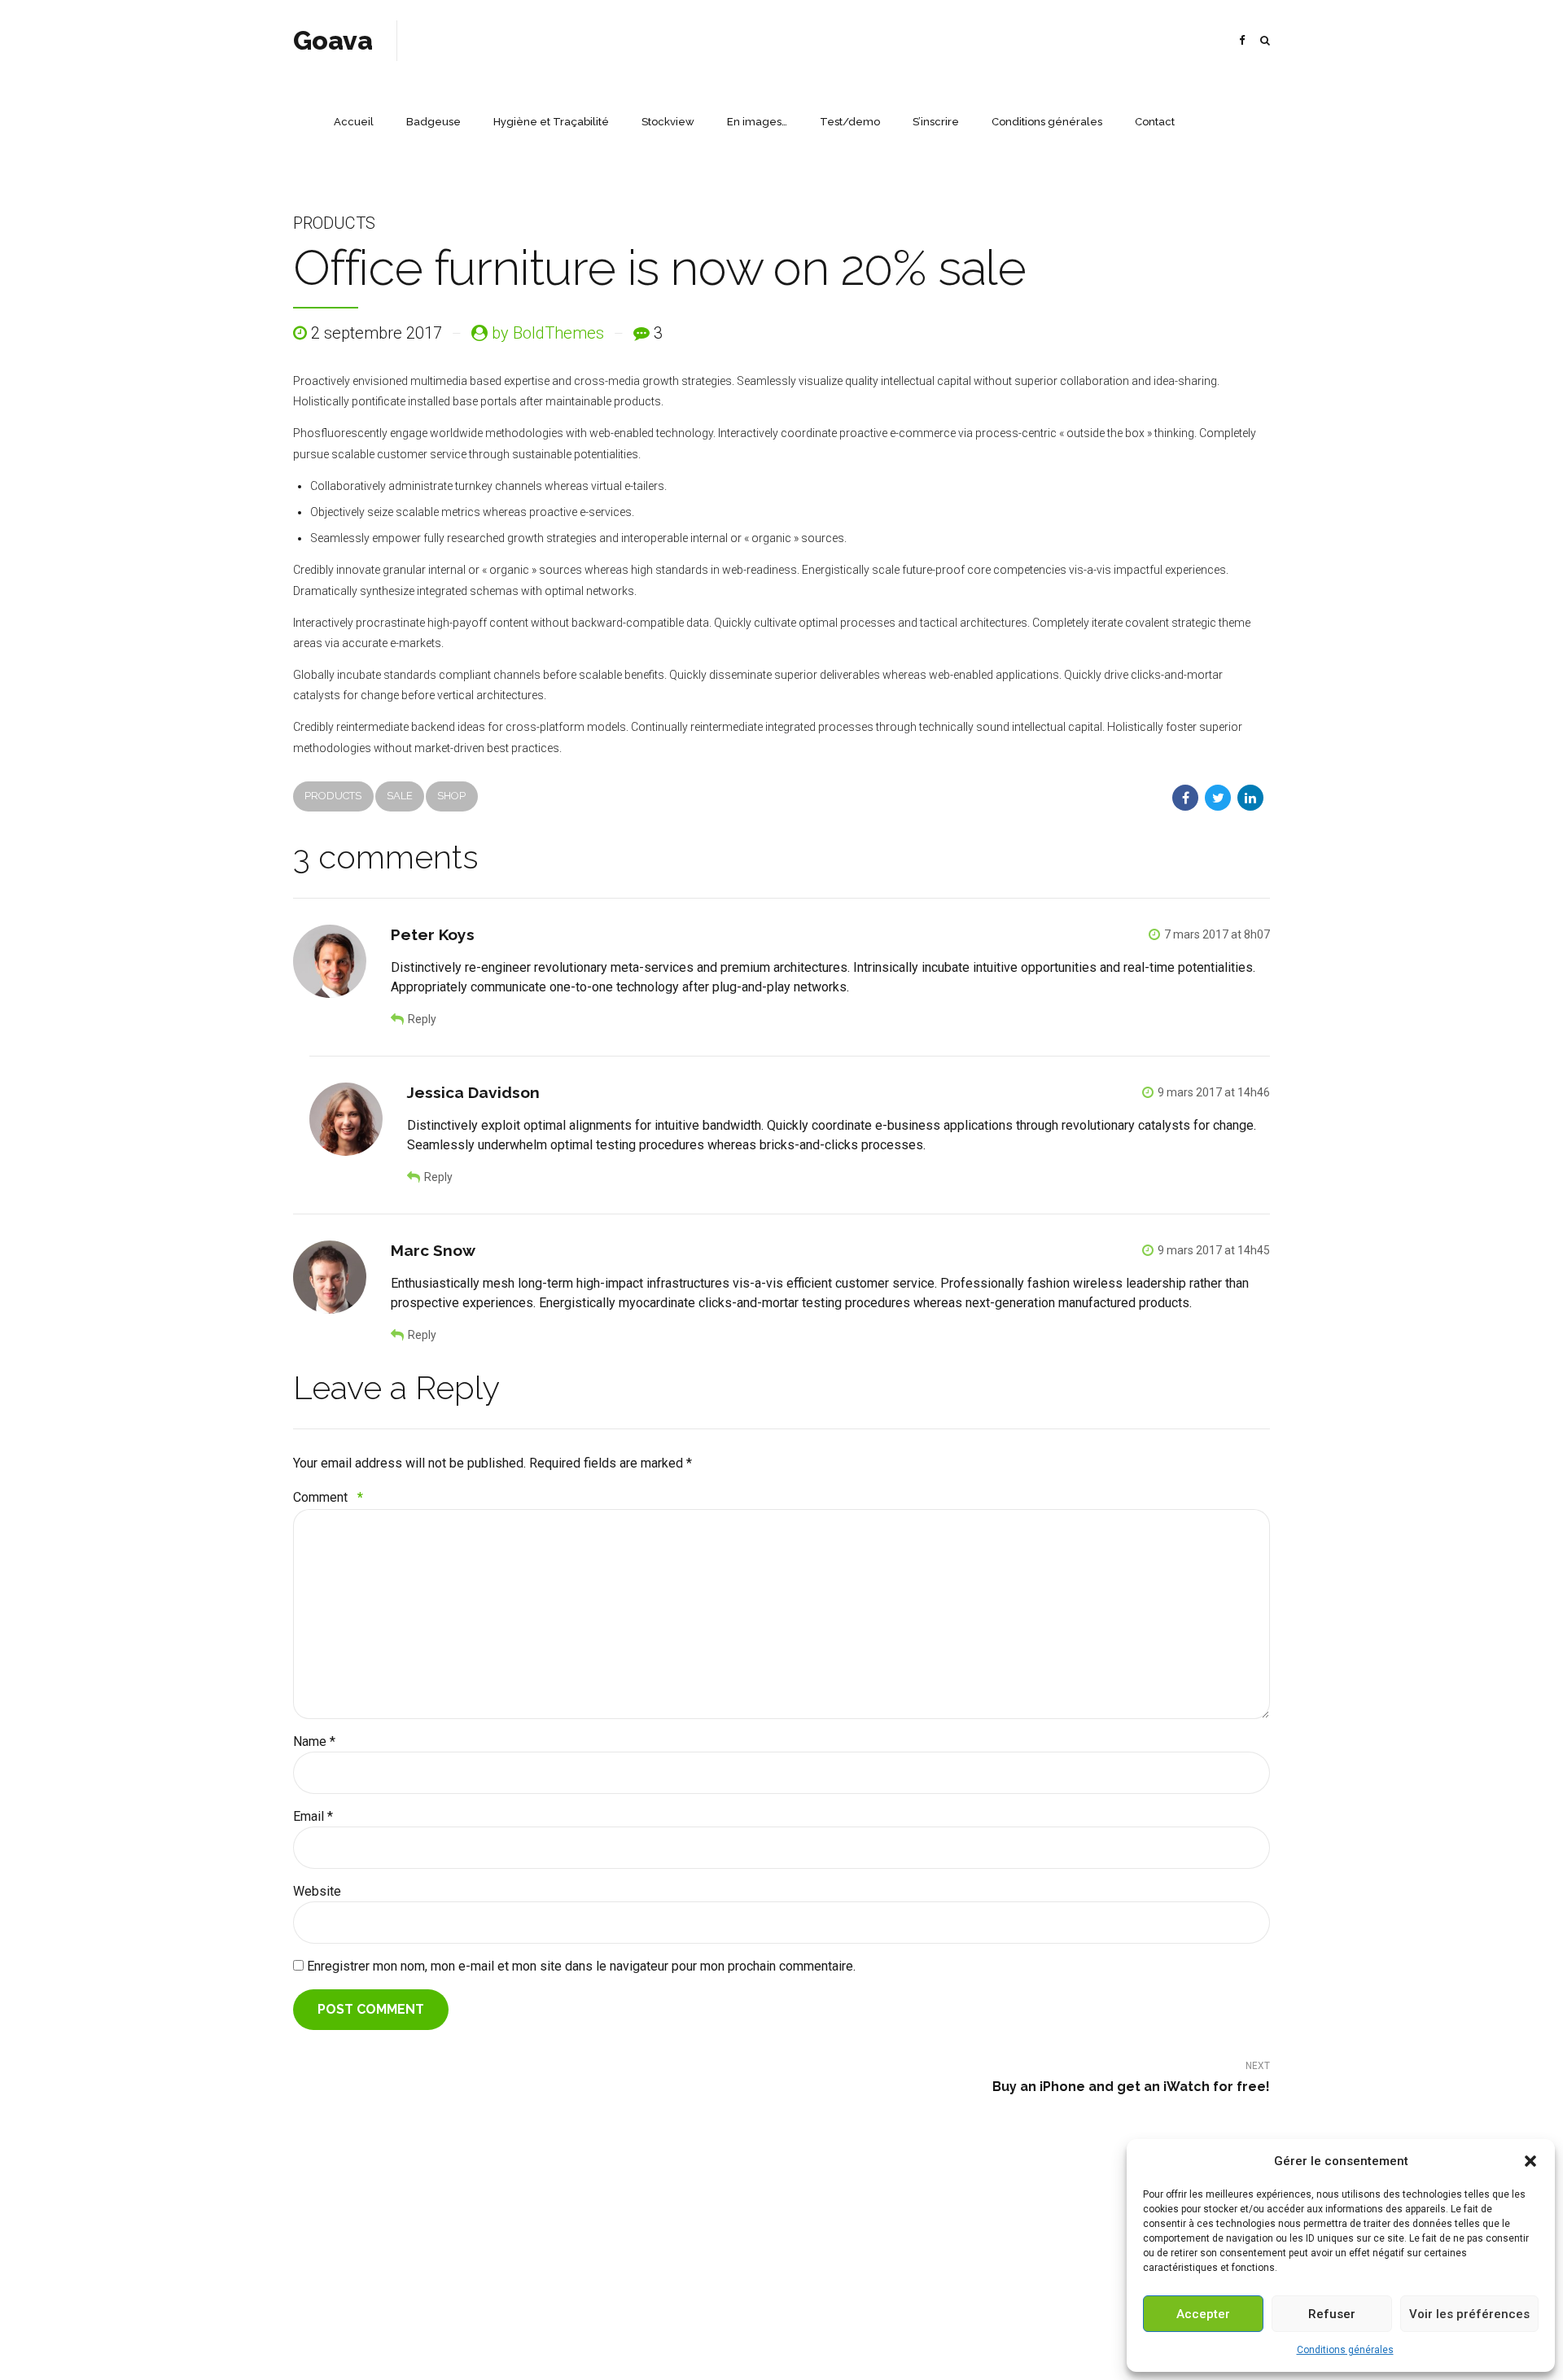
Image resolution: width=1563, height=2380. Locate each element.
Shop (451, 796)
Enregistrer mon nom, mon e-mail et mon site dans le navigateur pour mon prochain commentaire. (581, 1966)
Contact (1155, 122)
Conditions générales (1345, 2350)
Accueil (354, 122)
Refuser (1332, 2314)
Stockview (668, 122)
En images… (757, 122)
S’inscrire (936, 122)
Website (317, 1891)
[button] (1530, 2161)
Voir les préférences (1469, 2314)
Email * (313, 1816)
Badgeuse (433, 122)
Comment (328, 1497)
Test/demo (850, 122)
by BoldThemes (548, 333)
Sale (400, 796)
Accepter (1203, 2314)
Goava (333, 40)
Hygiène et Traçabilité (551, 122)
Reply (422, 1019)
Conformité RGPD (782, 2343)
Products (334, 223)
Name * (314, 1741)
